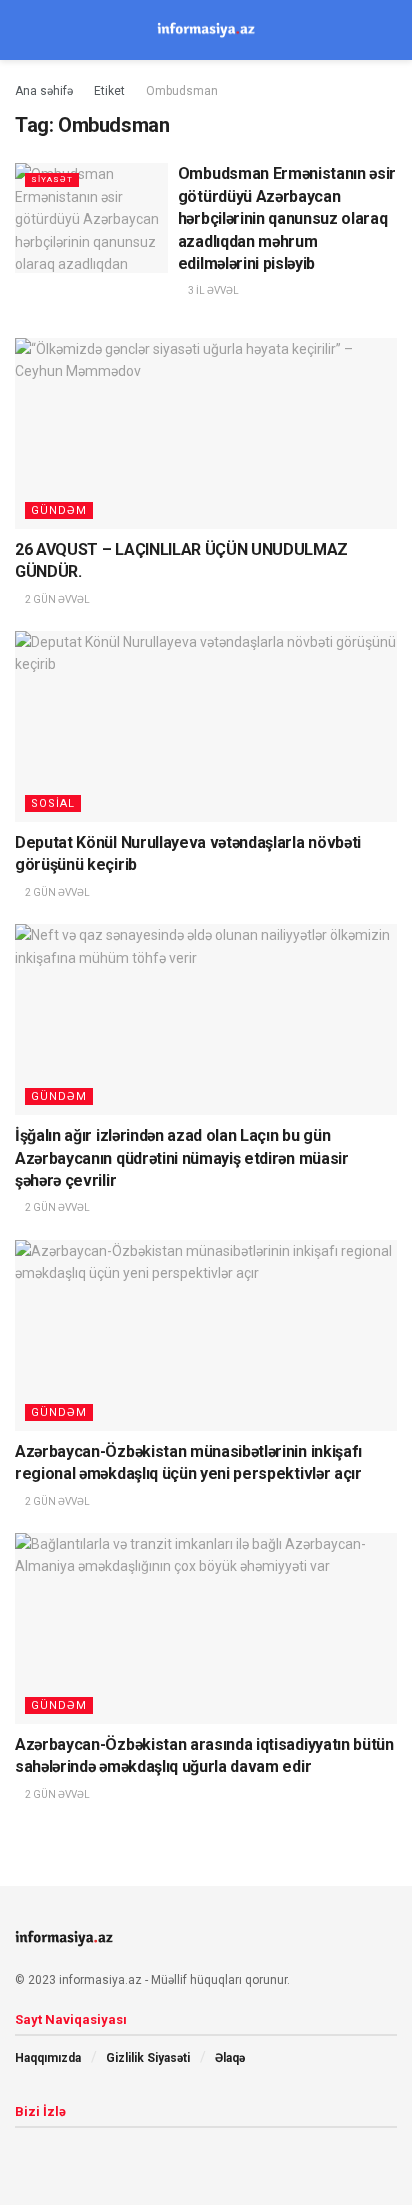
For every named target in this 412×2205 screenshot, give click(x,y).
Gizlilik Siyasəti (148, 2058)
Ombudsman (182, 91)
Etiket (109, 91)
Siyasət (52, 179)
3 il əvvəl (212, 290)
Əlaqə (230, 2058)
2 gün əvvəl (56, 599)
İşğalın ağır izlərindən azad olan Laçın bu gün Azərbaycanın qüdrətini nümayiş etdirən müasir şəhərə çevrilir (182, 1158)
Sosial (53, 803)
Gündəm (59, 510)
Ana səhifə (44, 91)
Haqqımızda (48, 2058)
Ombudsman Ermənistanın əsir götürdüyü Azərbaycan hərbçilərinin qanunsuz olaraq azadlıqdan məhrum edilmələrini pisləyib (287, 218)
